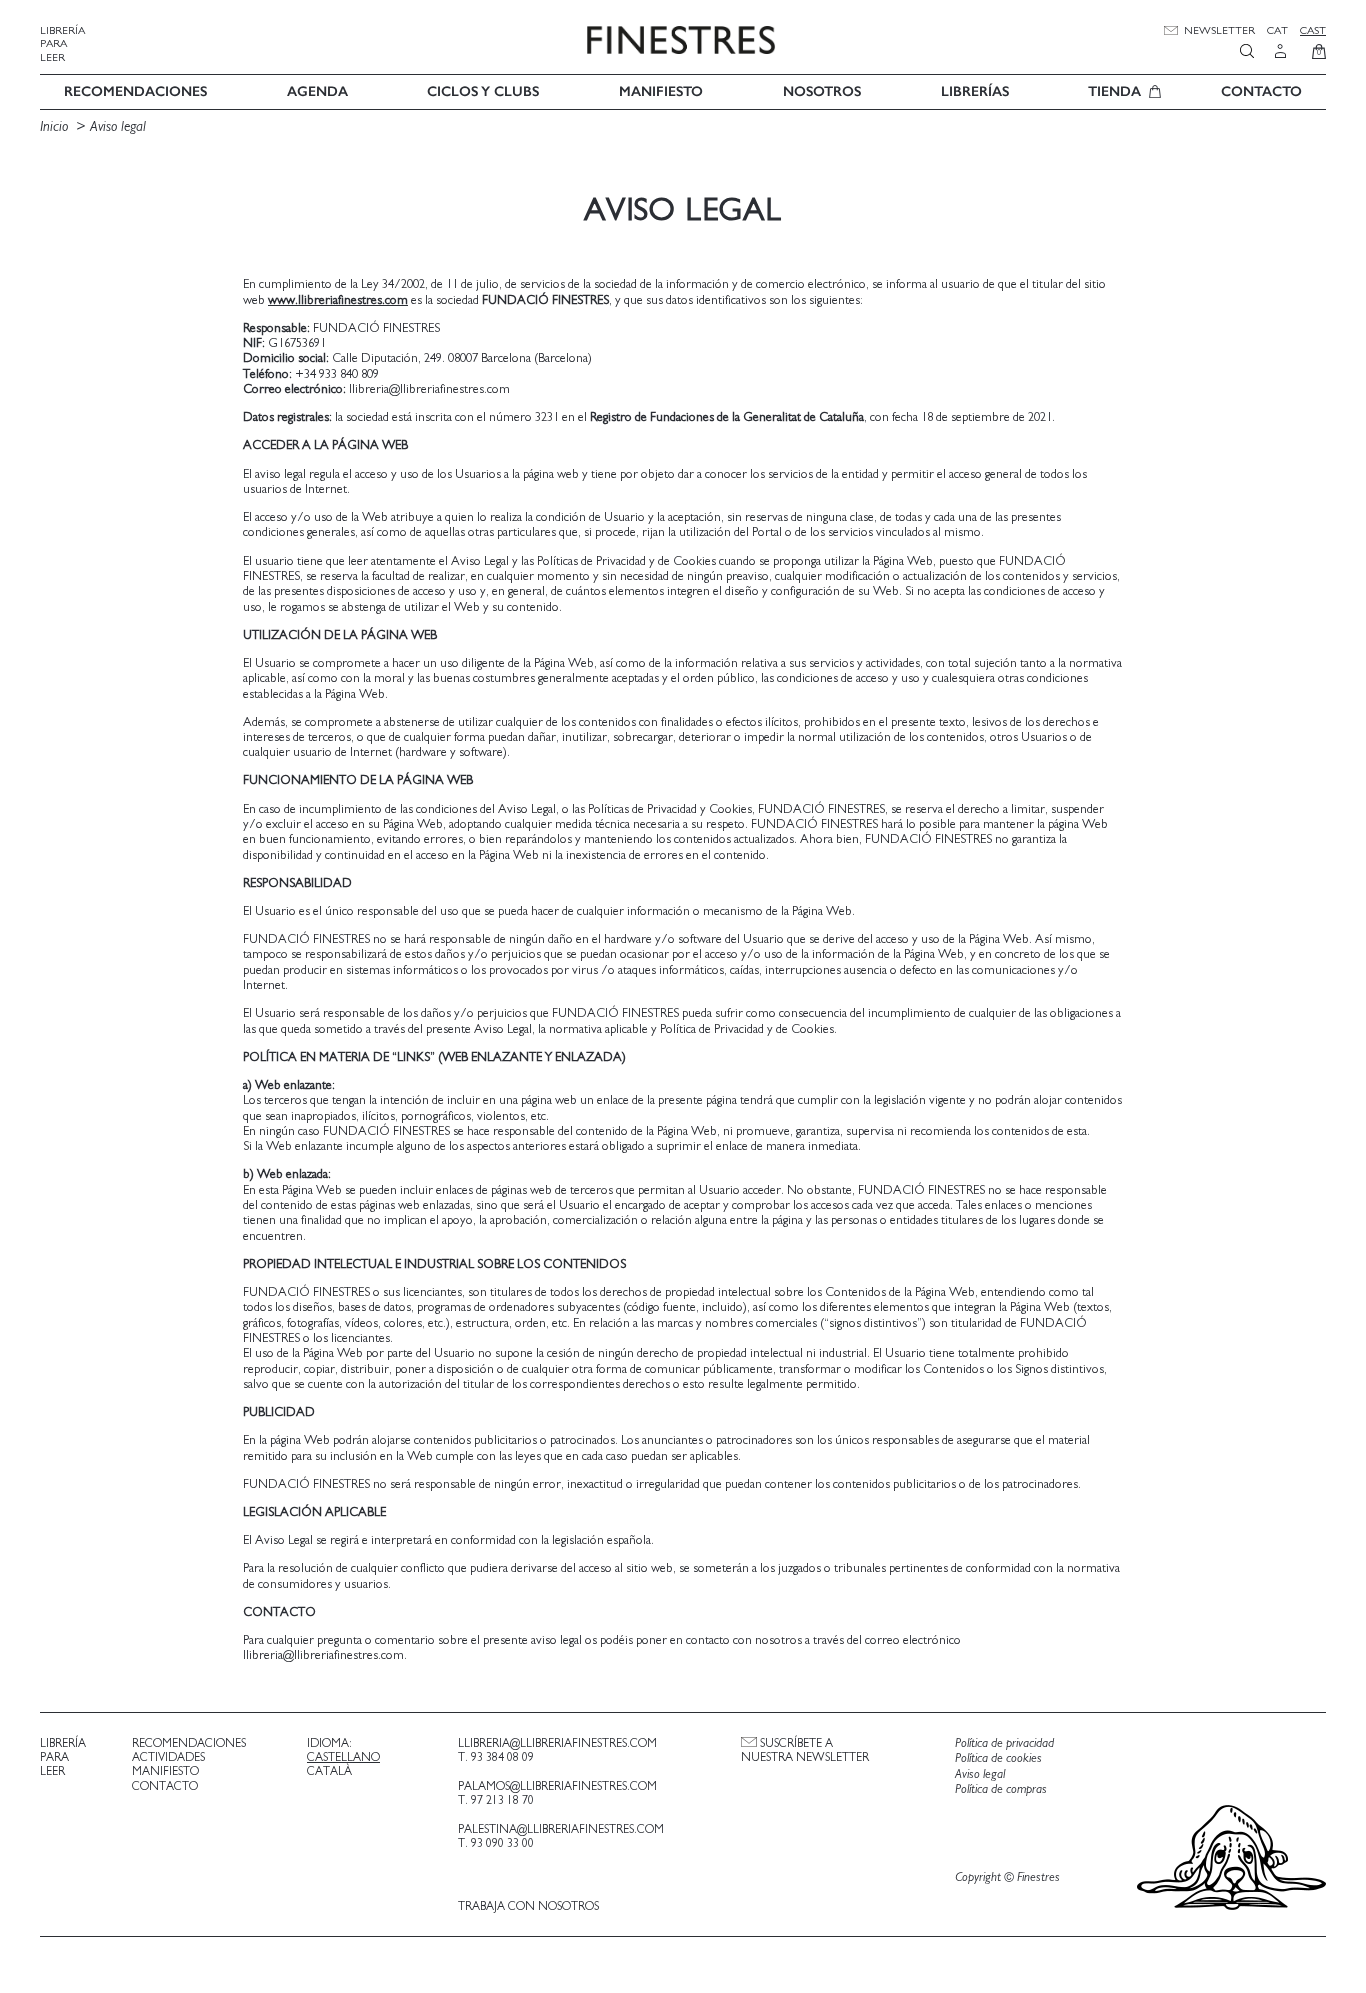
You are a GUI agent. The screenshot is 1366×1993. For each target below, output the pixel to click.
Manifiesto (661, 91)
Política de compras (1001, 1789)
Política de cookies (998, 1758)
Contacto (1261, 91)
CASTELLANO (343, 1757)
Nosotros (822, 91)
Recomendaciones (135, 91)
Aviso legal (118, 126)
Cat (1277, 30)
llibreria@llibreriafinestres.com (557, 1743)
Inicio (54, 126)
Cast (1313, 30)
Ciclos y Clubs (483, 91)
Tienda (1114, 91)
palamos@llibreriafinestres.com (557, 1786)
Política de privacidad (1004, 1743)
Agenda (317, 91)
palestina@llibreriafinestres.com (561, 1829)
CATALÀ (329, 1771)
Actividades (168, 1757)
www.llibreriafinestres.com (338, 300)
